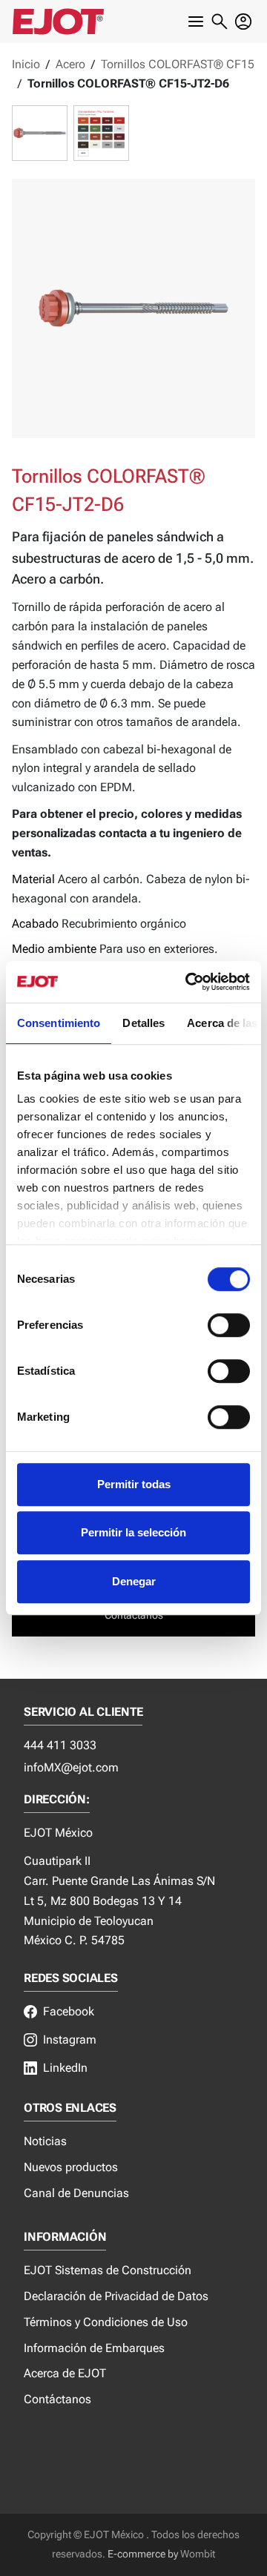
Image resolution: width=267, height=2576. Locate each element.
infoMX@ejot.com (71, 1767)
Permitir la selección (133, 1532)
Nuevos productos (71, 2167)
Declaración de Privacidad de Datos (116, 2296)
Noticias (45, 2141)
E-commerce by (143, 2554)
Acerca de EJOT (65, 2373)
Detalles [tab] (144, 1023)
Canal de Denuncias (76, 2193)
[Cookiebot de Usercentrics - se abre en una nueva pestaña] (188, 982)
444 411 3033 (60, 1745)
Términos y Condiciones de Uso (106, 2322)
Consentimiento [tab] (59, 1023)
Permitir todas (134, 1484)
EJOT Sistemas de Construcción (108, 2270)
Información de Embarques (94, 2348)
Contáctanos (57, 2399)
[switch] (229, 1325)
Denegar (134, 1581)
